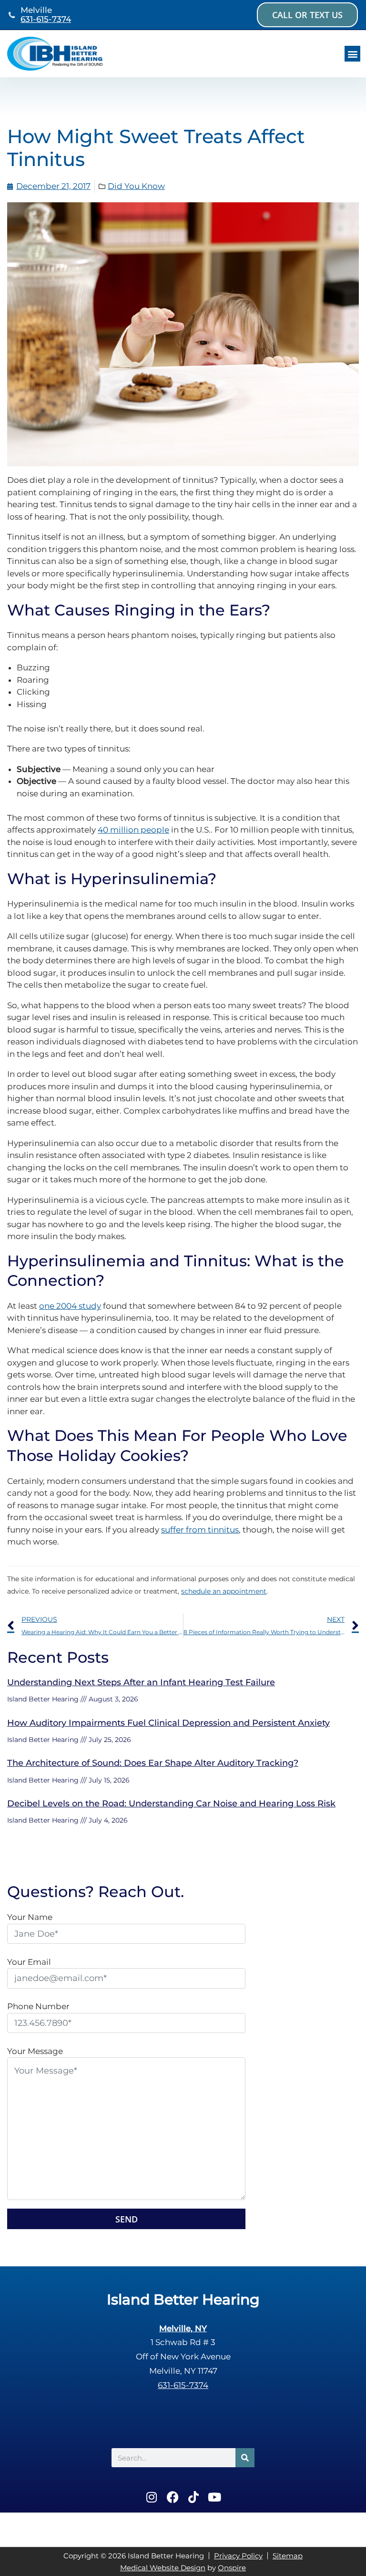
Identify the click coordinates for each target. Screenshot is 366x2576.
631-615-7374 (46, 19)
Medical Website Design (163, 2568)
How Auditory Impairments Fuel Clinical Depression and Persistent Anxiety (168, 1723)
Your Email (29, 1962)
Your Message (35, 2051)
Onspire (232, 2568)
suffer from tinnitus (200, 1530)
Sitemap (288, 2556)
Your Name (30, 1917)
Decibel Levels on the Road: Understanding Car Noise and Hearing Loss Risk (171, 1804)
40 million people (133, 830)
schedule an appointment (224, 1591)
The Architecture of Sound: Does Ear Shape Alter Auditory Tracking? (153, 1763)
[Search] (245, 2458)
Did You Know (136, 186)
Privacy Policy (238, 2556)
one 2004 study (70, 1306)
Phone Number (38, 2006)
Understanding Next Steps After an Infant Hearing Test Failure (141, 1682)
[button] (352, 54)
